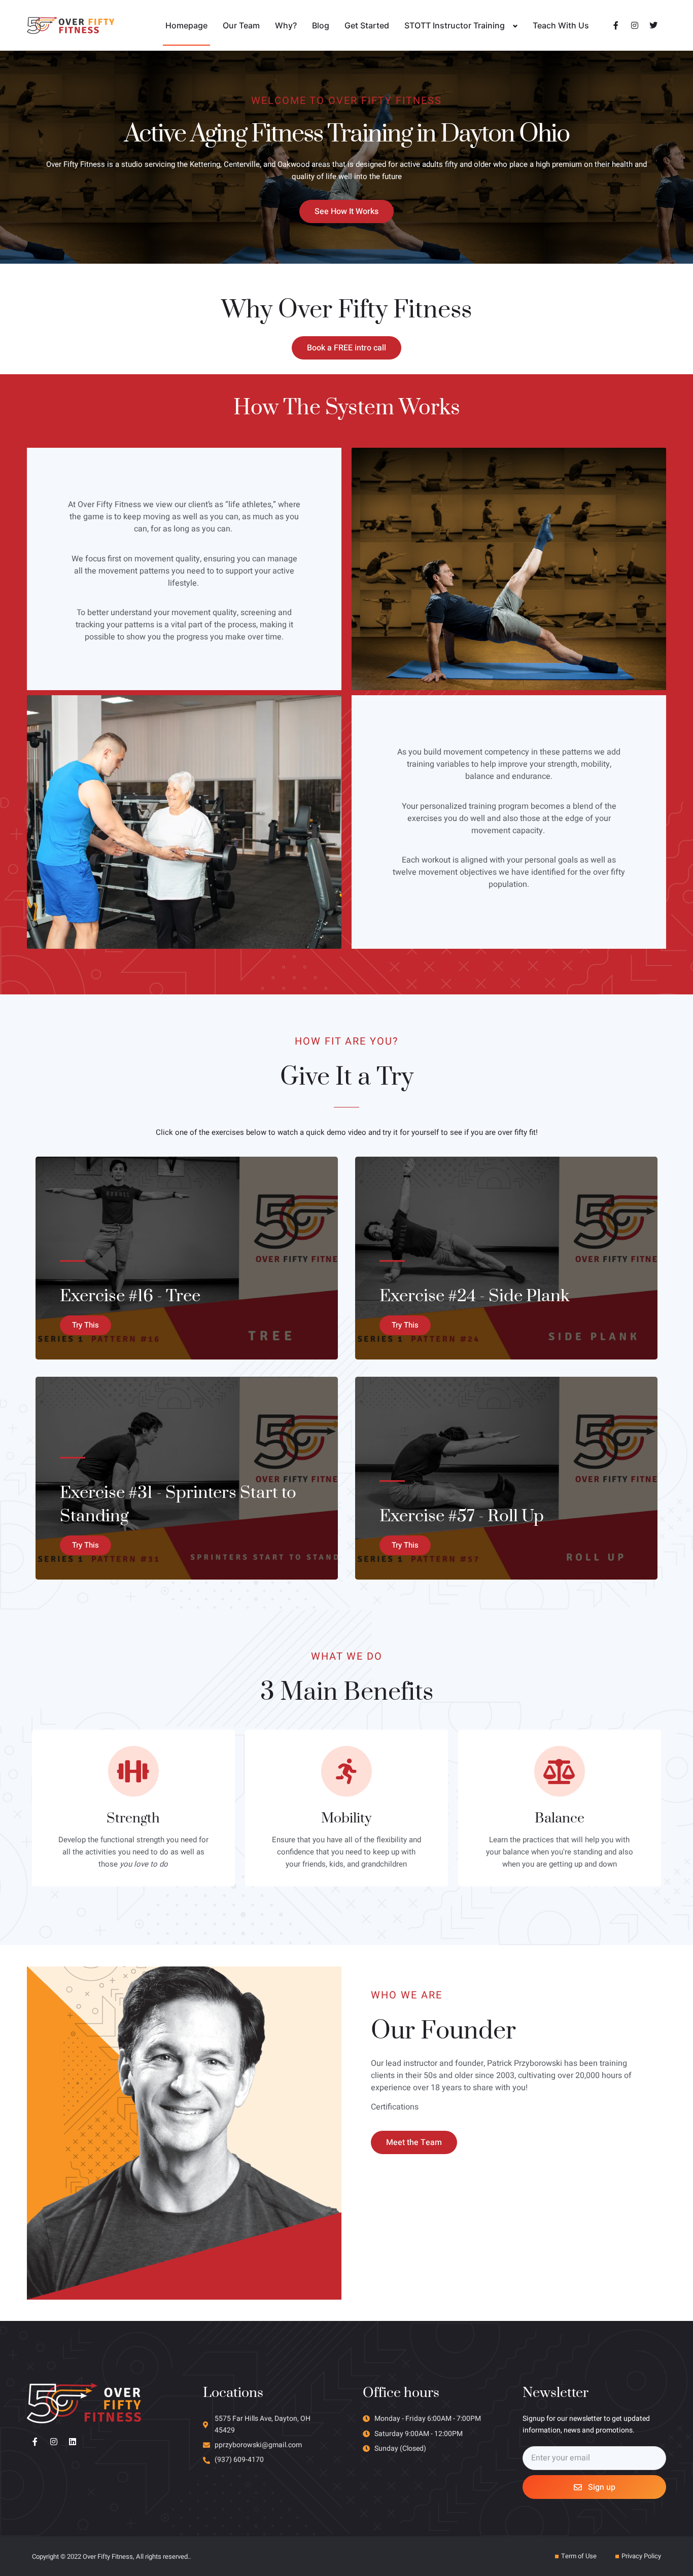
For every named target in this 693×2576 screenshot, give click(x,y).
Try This (85, 1325)
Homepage (186, 25)
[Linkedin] (73, 2442)
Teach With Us (561, 25)
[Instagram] (54, 2442)
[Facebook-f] (35, 2442)
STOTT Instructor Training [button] (455, 25)
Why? (286, 25)
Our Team (241, 25)
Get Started (367, 25)
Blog (321, 25)
